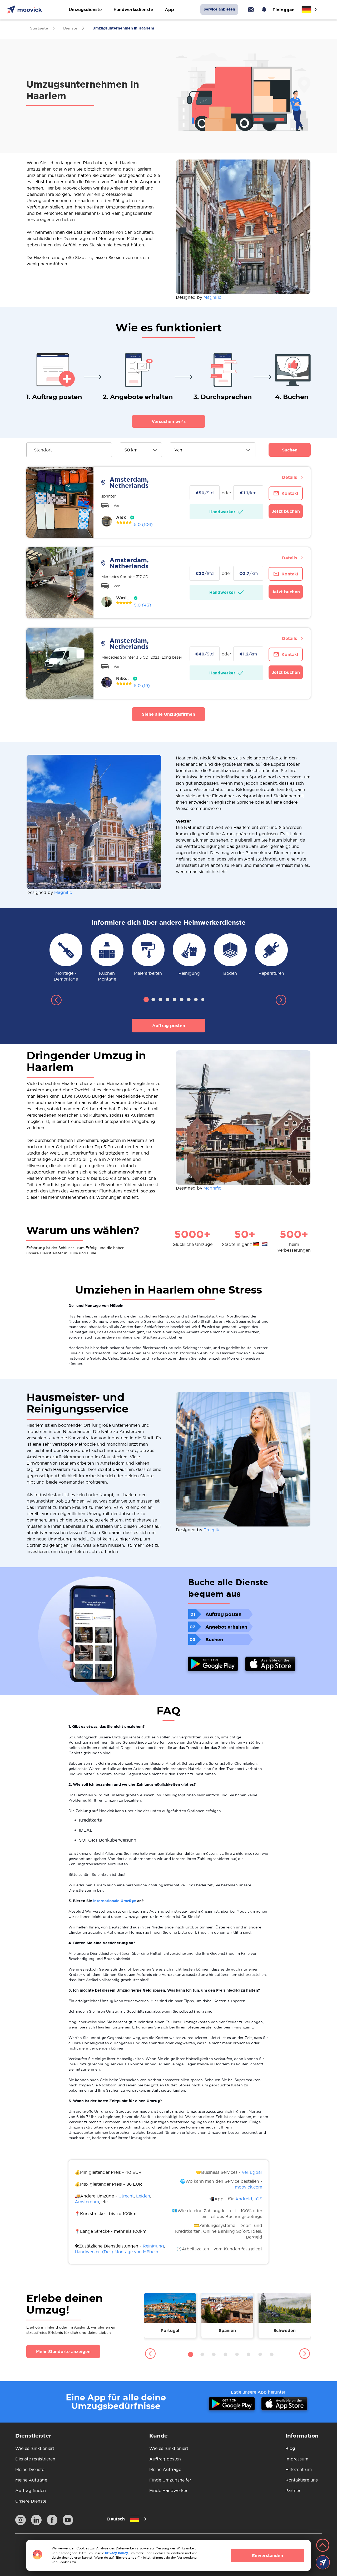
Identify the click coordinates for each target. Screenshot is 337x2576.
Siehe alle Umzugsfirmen (168, 714)
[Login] (251, 9)
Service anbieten (219, 9)
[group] (66, 958)
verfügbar (252, 2172)
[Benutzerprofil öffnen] (107, 521)
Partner (293, 2490)
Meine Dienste (30, 2469)
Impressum (297, 2459)
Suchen (290, 450)
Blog (290, 2448)
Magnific (212, 297)
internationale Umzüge (115, 1901)
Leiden (143, 2196)
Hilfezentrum (299, 2469)
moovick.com (249, 2187)
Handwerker (87, 2252)
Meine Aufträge (31, 2480)
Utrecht (126, 2196)
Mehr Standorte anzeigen (63, 2351)
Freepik (211, 1530)
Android (244, 2199)
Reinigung (153, 2246)
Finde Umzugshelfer (170, 2480)
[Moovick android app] (213, 1665)
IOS (258, 2199)
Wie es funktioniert (35, 2448)
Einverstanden (267, 2555)
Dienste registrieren (35, 2459)
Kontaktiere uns (302, 2480)
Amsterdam (87, 2202)
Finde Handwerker (168, 2490)
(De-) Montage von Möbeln (130, 2252)
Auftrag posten (169, 1026)
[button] (56, 1001)
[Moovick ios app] (270, 1665)
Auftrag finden (31, 2490)
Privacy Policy (117, 2553)
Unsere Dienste (31, 2501)
